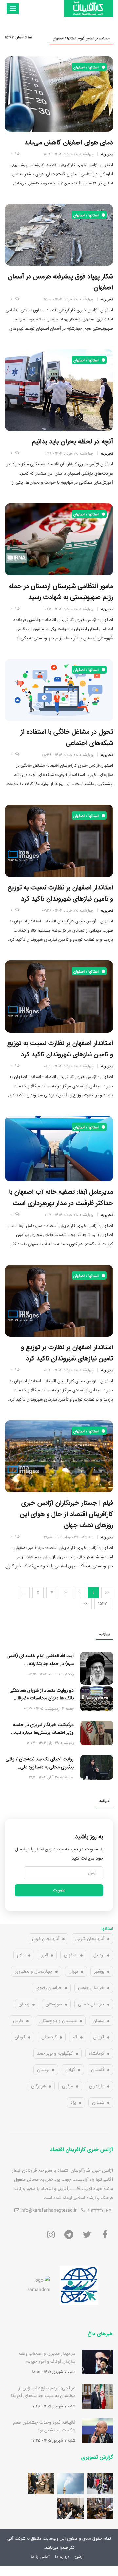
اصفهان (71, 1955)
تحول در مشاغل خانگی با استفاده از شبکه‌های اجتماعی (67, 737)
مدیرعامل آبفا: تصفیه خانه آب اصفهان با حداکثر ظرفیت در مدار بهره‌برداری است (61, 1197)
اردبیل (99, 1955)
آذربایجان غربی (46, 1939)
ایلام (21, 1955)
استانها (107, 1929)
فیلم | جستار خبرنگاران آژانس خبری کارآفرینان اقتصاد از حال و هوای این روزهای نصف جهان (67, 1514)
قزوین (99, 2037)
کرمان (20, 2037)
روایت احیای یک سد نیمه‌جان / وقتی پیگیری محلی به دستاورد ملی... (40, 1763)
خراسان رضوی (49, 1988)
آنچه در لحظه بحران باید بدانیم (73, 441)
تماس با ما (40, 2557)
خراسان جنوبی (91, 1988)
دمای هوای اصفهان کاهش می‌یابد (69, 142)
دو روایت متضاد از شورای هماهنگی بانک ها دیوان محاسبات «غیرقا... (42, 1694)
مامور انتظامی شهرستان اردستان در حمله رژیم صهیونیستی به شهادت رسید (61, 591)
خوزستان (54, 2004)
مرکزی (68, 2086)
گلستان (98, 2070)
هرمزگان (39, 2086)
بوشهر (99, 1971)
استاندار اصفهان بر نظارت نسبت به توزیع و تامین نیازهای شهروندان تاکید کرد (60, 893)
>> (86, 1604)
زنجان (24, 2004)
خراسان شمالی (91, 2004)
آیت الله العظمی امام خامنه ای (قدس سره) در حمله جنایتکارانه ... (40, 1660)
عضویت (59, 1890)
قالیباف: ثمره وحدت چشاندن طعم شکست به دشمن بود (44, 2426)
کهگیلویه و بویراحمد (55, 2053)
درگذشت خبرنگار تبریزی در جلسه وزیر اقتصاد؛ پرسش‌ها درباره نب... (42, 1729)
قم (75, 2037)
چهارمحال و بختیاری (34, 1971)
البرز (45, 1955)
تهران (73, 1971)
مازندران (97, 2086)
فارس (18, 2021)
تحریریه (107, 154)
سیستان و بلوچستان (58, 2021)
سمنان (98, 2021)
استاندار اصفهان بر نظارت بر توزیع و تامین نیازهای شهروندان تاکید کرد (67, 1353)
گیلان (70, 2070)
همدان (98, 2102)
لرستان (43, 2070)
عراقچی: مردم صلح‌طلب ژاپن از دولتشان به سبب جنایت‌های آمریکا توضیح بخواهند (43, 2396)
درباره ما (62, 2557)
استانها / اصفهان (87, 67)
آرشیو (79, 2557)
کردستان (49, 2037)
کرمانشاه (97, 2053)
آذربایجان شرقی (90, 1939)
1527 (102, 1604)
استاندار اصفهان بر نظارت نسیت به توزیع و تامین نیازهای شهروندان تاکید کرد (60, 1049)
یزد (73, 2102)
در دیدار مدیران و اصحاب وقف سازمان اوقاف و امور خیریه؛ (47, 2357)
